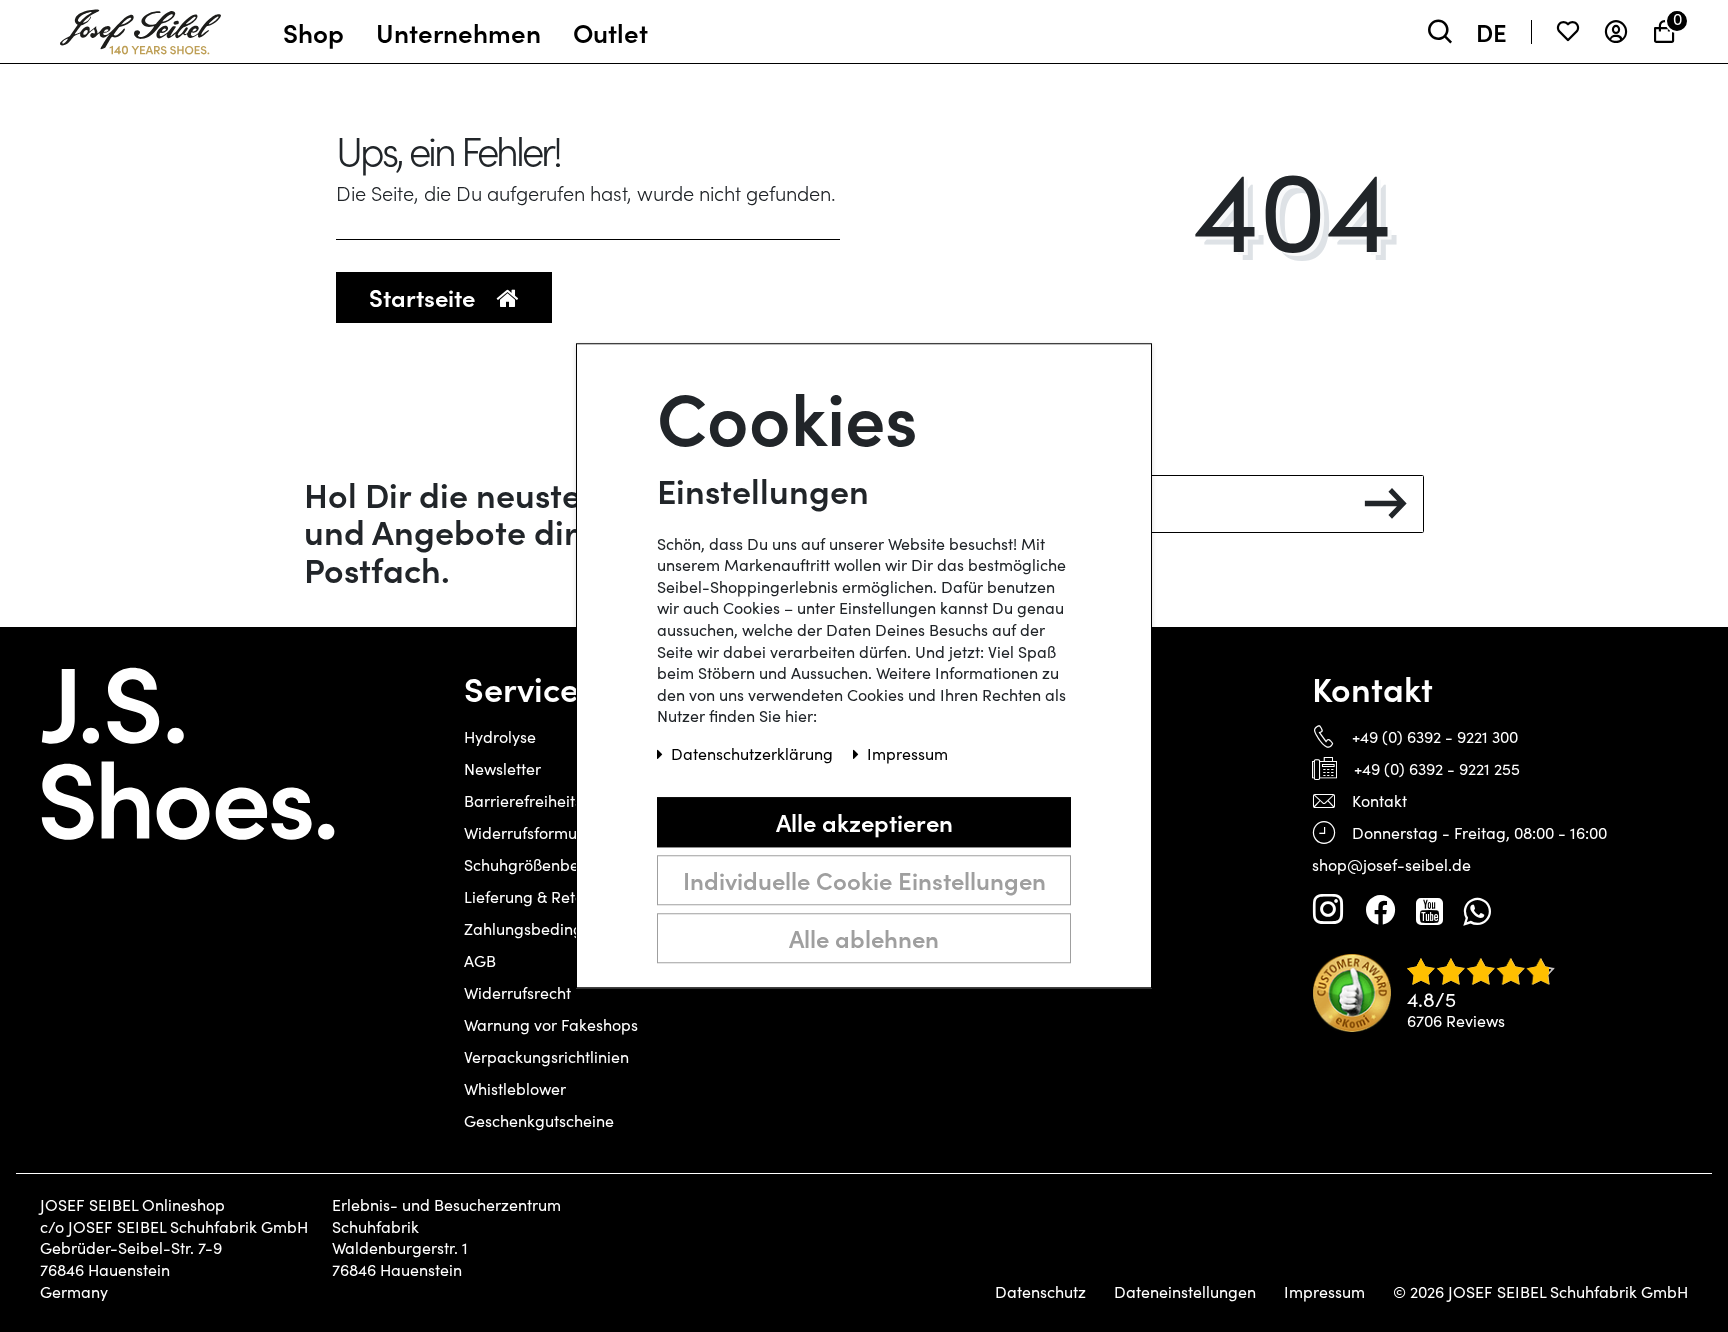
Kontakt (1379, 800)
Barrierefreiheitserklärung (558, 800)
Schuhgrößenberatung (546, 864)
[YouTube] (1429, 910)
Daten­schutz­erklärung (754, 754)
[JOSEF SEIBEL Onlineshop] (140, 27)
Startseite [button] (425, 296)
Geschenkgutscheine (539, 1120)
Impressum (1324, 1292)
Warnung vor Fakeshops (551, 1024)
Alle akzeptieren (864, 821)
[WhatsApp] (1476, 910)
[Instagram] (1328, 910)
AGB (480, 960)
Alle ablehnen (864, 937)
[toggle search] (1440, 31)
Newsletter (502, 768)
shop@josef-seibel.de (1391, 864)
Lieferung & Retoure (536, 896)
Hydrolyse (500, 736)
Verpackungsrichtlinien (546, 1056)
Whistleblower (515, 1088)
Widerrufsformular (530, 832)
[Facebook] (1380, 910)
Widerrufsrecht (517, 992)
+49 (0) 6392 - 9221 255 (1437, 768)
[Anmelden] (1616, 31)
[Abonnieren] (1385, 504)
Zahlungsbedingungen (546, 928)
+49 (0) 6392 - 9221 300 (1435, 736)
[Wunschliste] (1568, 31)
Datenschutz (1040, 1292)
